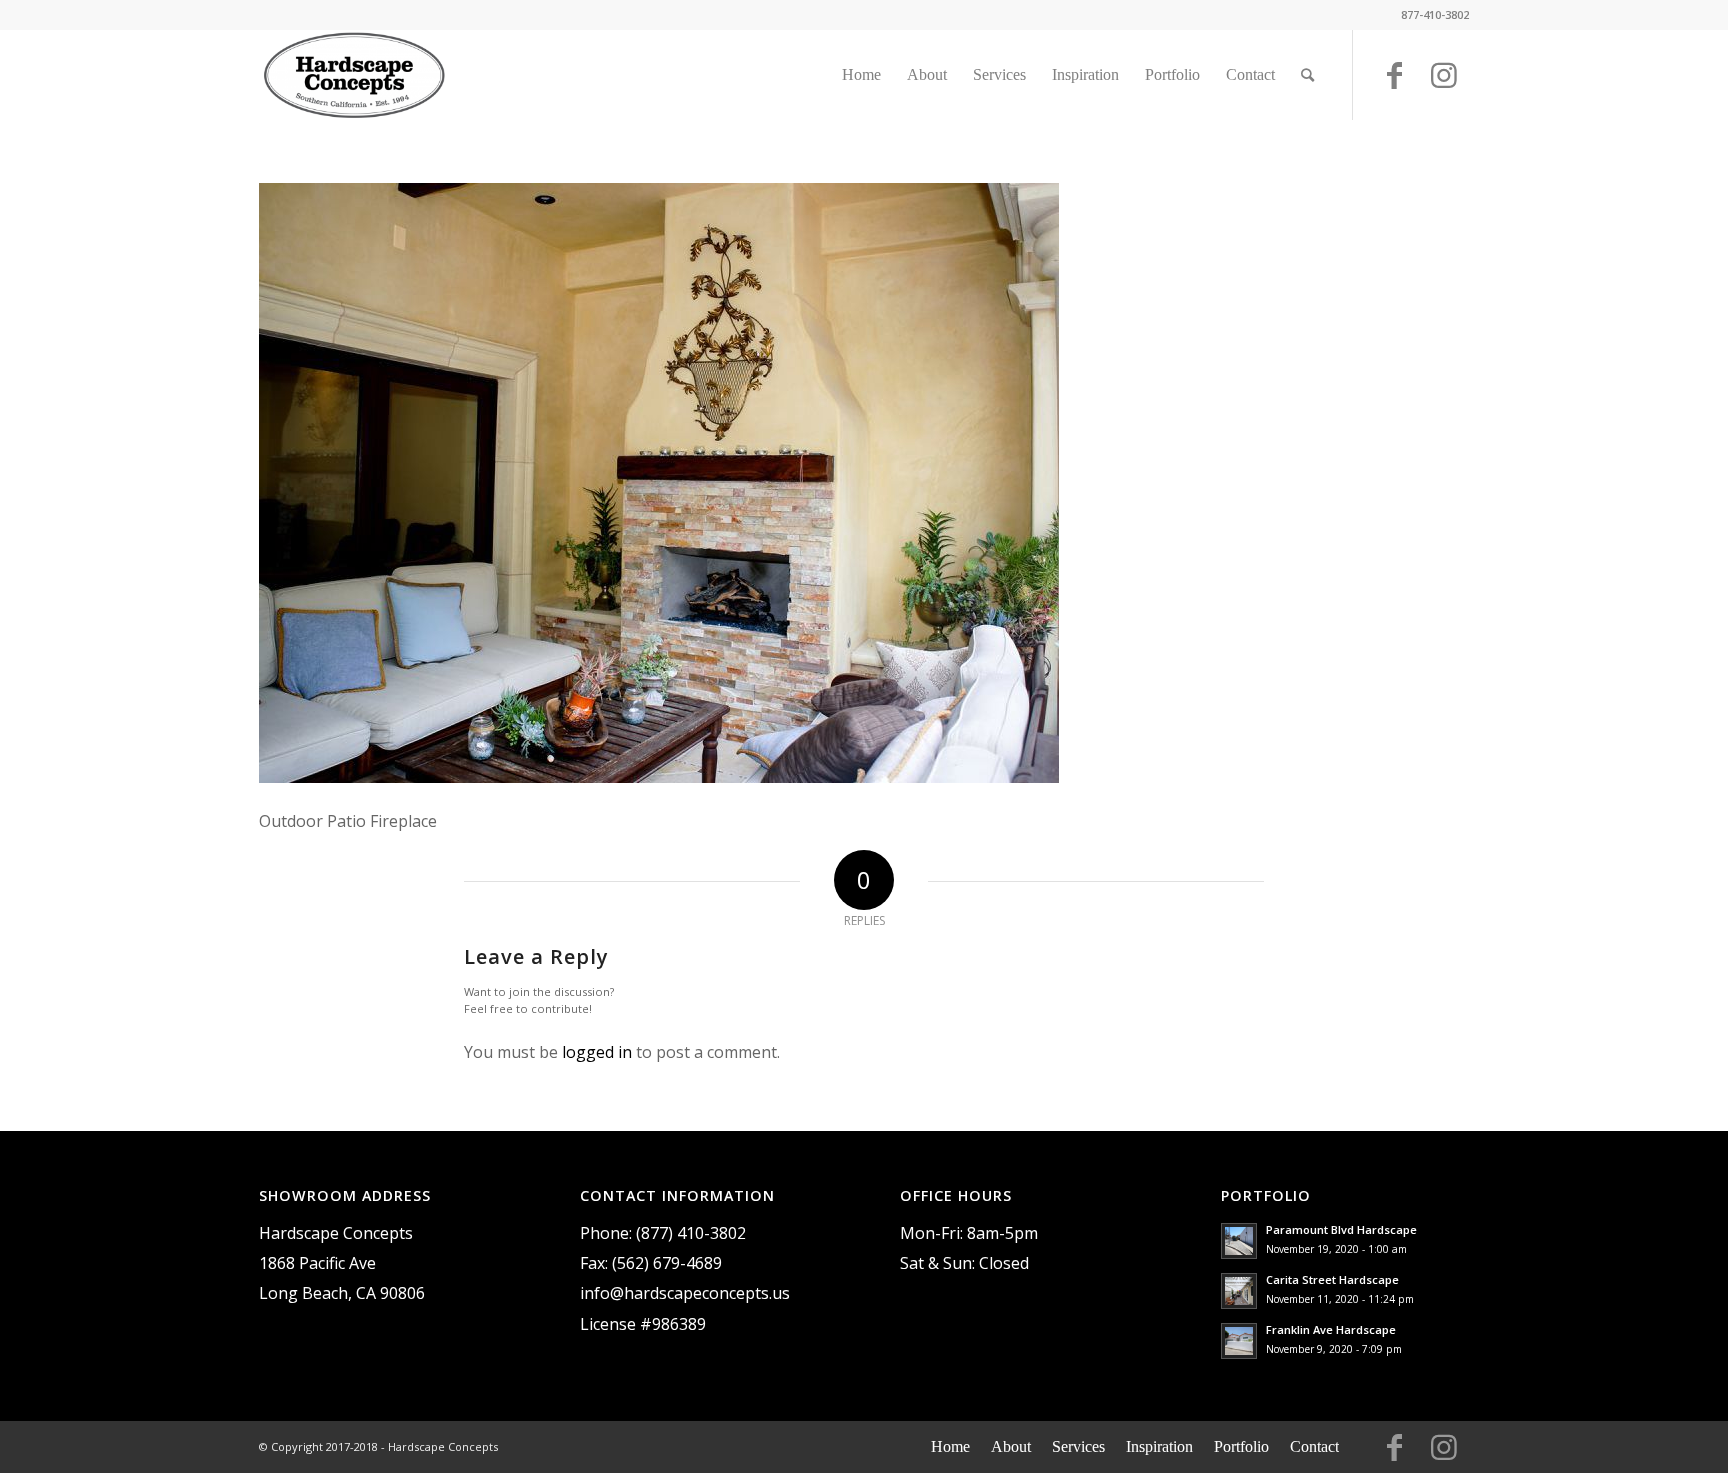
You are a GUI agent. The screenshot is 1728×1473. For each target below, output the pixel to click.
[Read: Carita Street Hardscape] (1239, 1291)
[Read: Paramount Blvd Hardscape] (1239, 1241)
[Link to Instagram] (1444, 84)
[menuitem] (861, 75)
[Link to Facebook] (1394, 84)
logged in (597, 1052)
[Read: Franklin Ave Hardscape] (1239, 1341)
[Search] (1307, 75)
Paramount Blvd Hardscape (1341, 1229)
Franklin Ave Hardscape (1331, 1329)
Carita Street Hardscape (1332, 1279)
